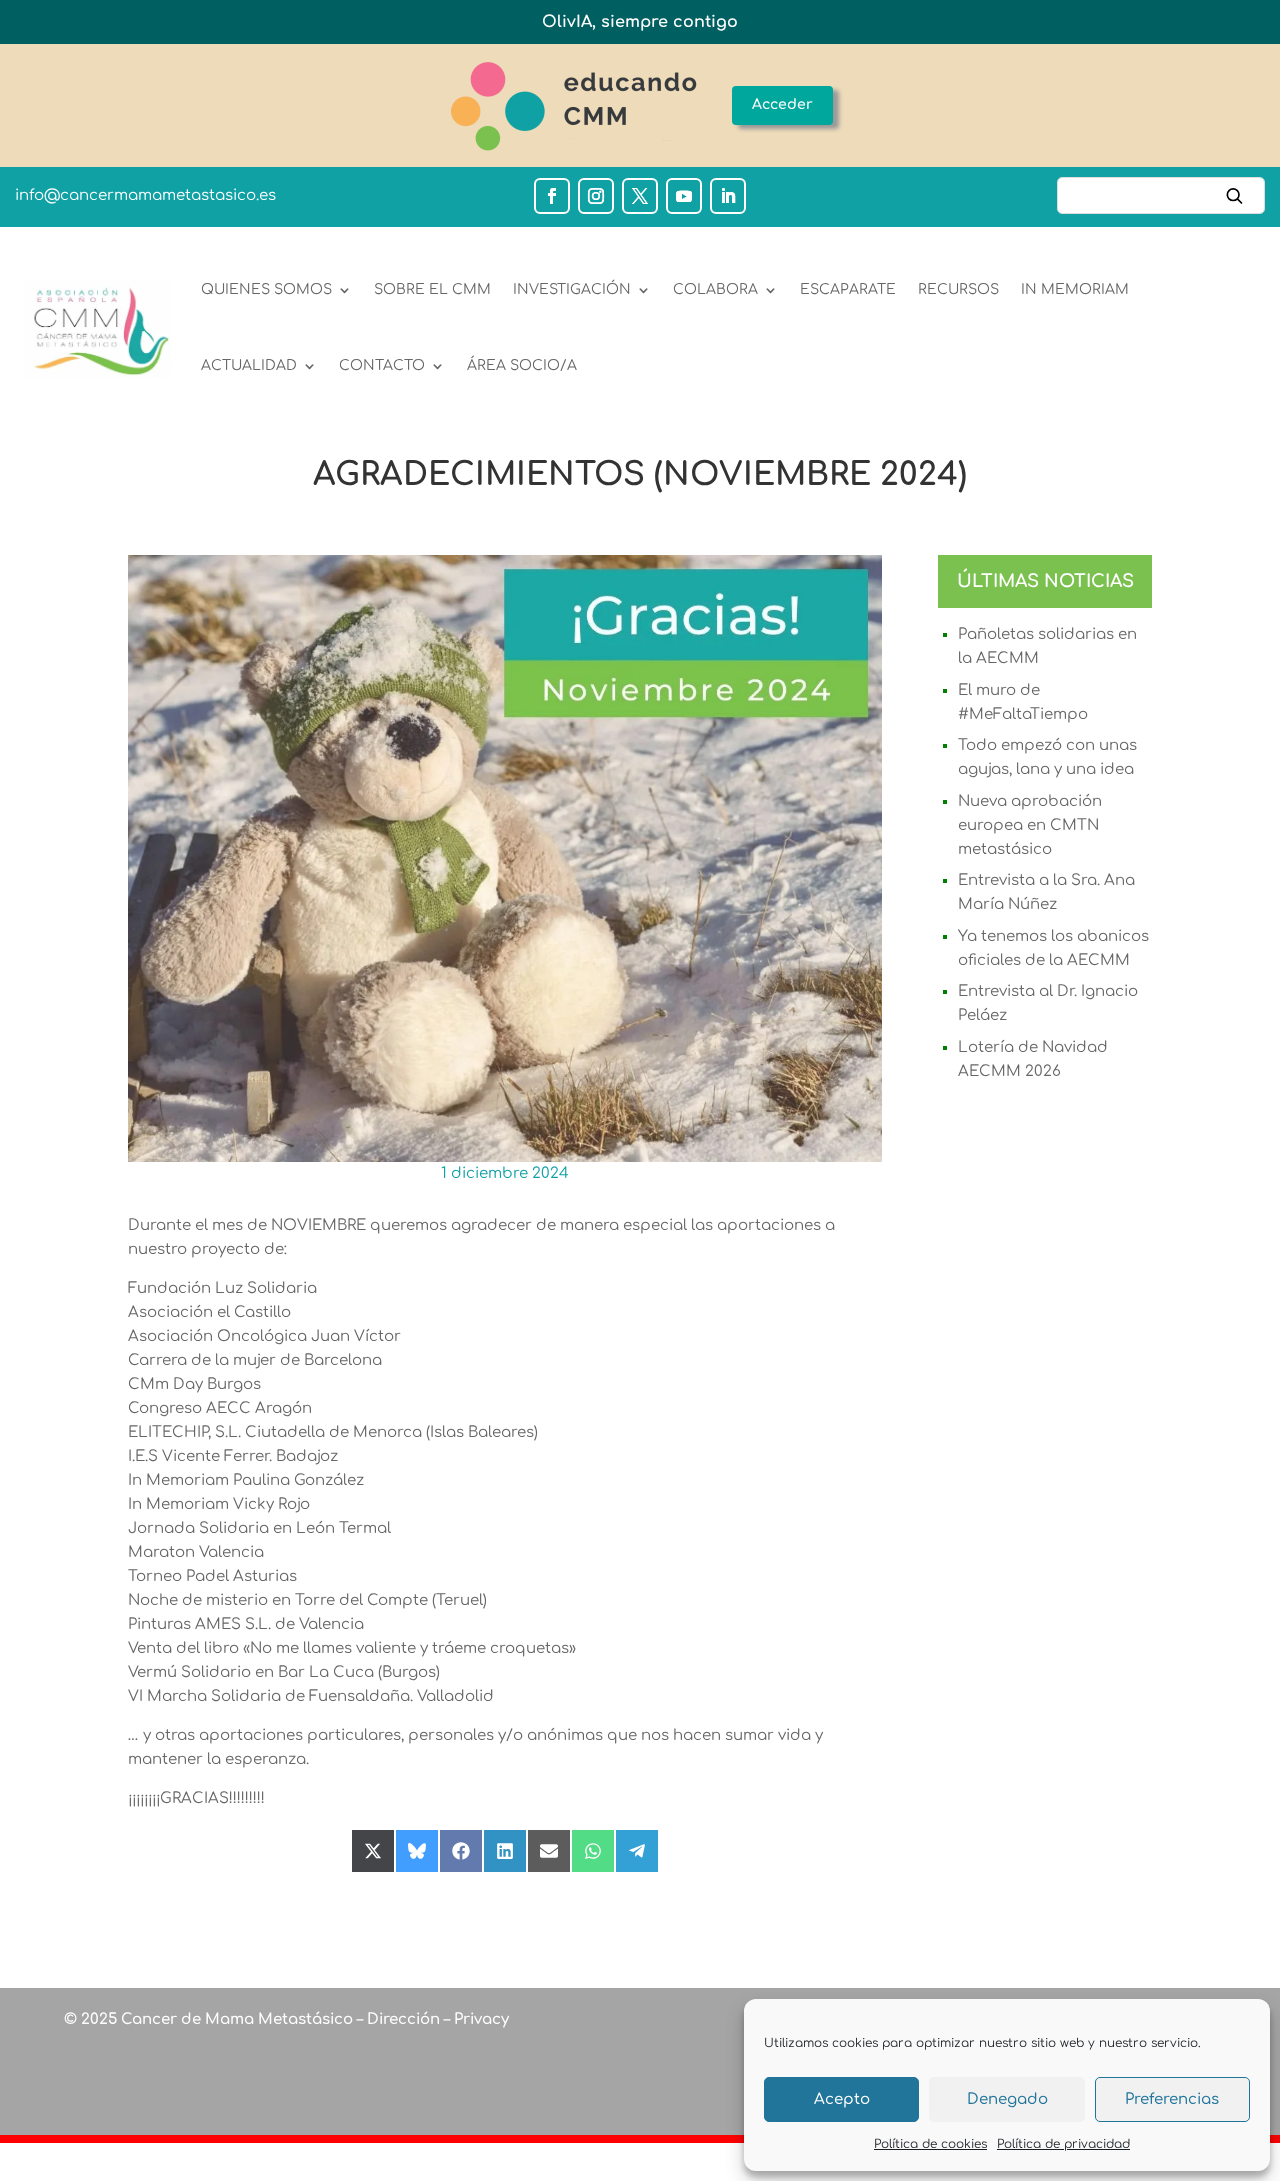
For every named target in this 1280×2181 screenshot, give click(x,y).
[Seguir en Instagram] (596, 196)
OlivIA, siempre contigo (640, 22)
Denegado (1007, 2099)
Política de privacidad (1063, 2144)
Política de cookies (930, 2144)
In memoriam (1075, 289)
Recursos (958, 289)
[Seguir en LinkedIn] (728, 196)
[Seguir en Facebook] (552, 196)
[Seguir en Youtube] (684, 196)
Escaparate (848, 289)
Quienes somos (266, 289)
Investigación (572, 289)
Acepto (842, 2099)
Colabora (715, 289)
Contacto (382, 365)
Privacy (479, 2019)
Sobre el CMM (432, 289)
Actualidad (249, 365)
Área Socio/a (522, 365)
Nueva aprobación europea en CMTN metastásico (1030, 825)
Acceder (782, 104)
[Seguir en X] (640, 196)
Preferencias (1172, 2099)
